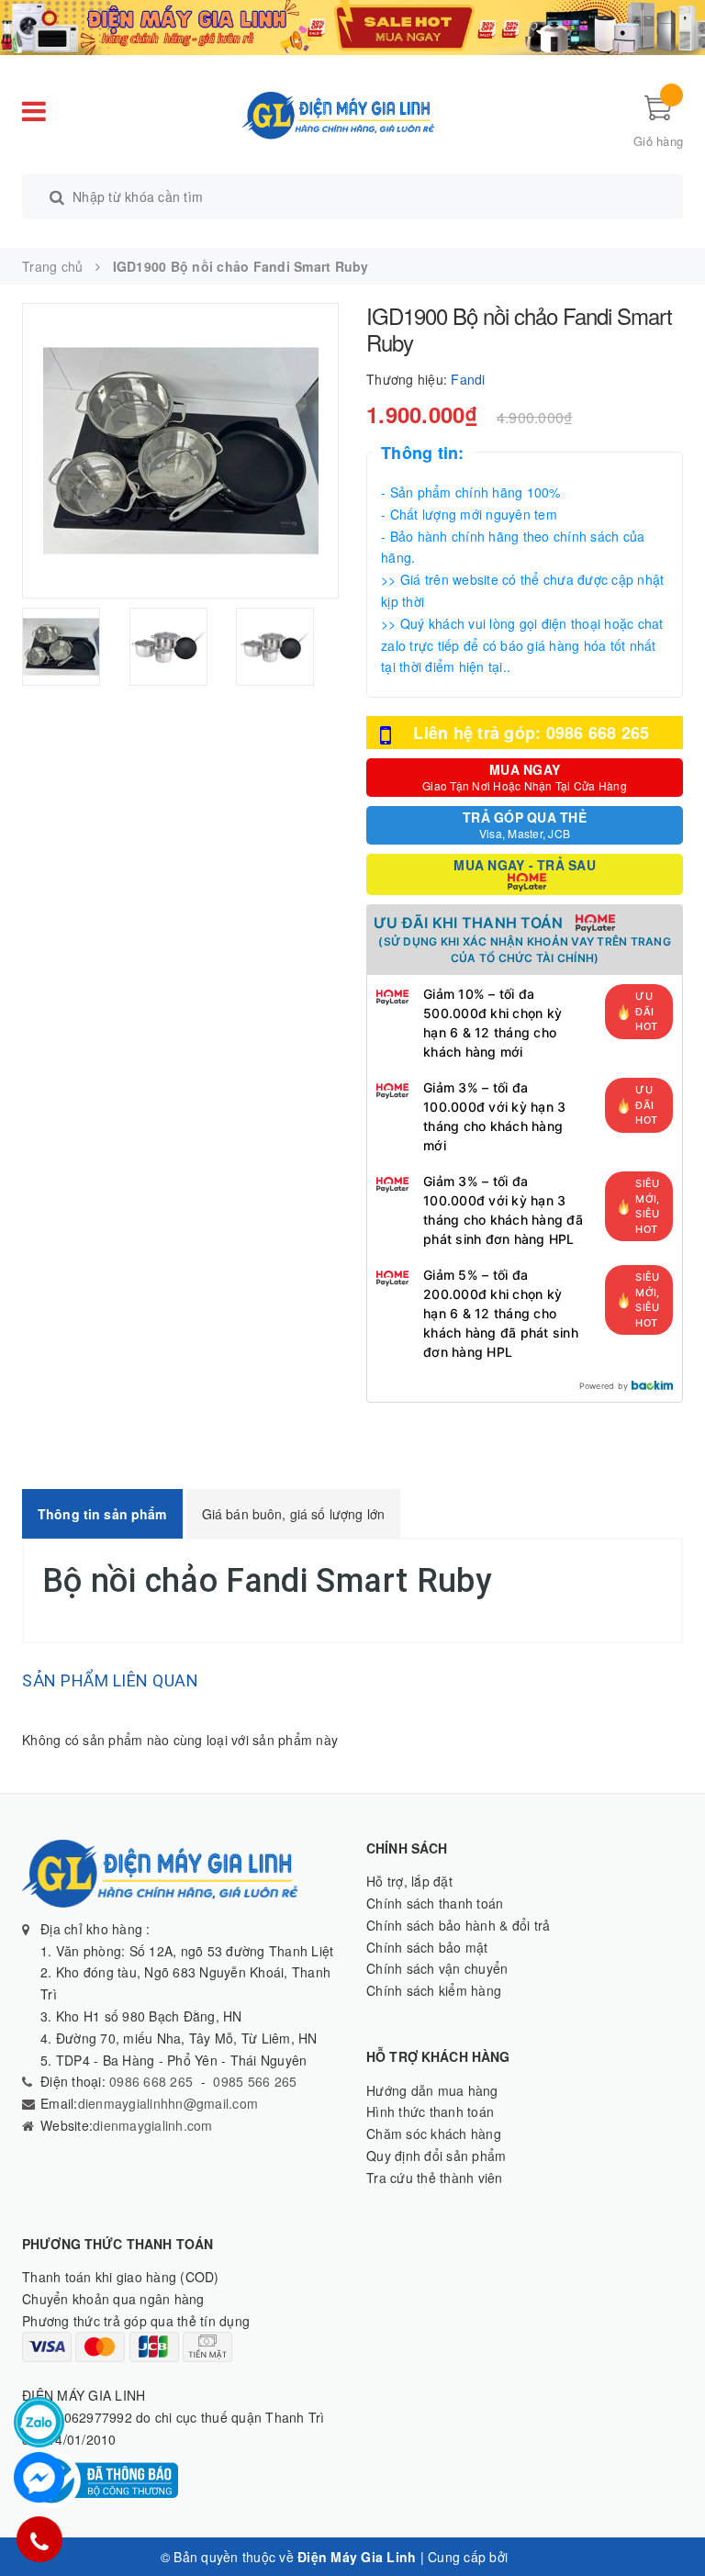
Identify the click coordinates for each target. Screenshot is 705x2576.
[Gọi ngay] (39, 2539)
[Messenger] (39, 2477)
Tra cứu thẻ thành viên (435, 2178)
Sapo (528, 2557)
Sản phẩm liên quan (110, 1680)
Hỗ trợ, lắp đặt (409, 1881)
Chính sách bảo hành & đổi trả (458, 1925)
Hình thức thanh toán (430, 2111)
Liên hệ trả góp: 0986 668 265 (531, 733)
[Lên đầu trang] (673, 2521)
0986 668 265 (149, 2081)
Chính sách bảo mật (427, 1947)
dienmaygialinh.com (153, 2125)
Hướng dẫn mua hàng (432, 2090)
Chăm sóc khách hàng (434, 2134)
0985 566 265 (255, 2081)
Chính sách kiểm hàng (434, 1990)
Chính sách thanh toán (435, 1903)
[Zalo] (39, 2422)
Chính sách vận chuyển (437, 1968)
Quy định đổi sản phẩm (436, 2156)
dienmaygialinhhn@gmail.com (168, 2103)
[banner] (352, 26)
